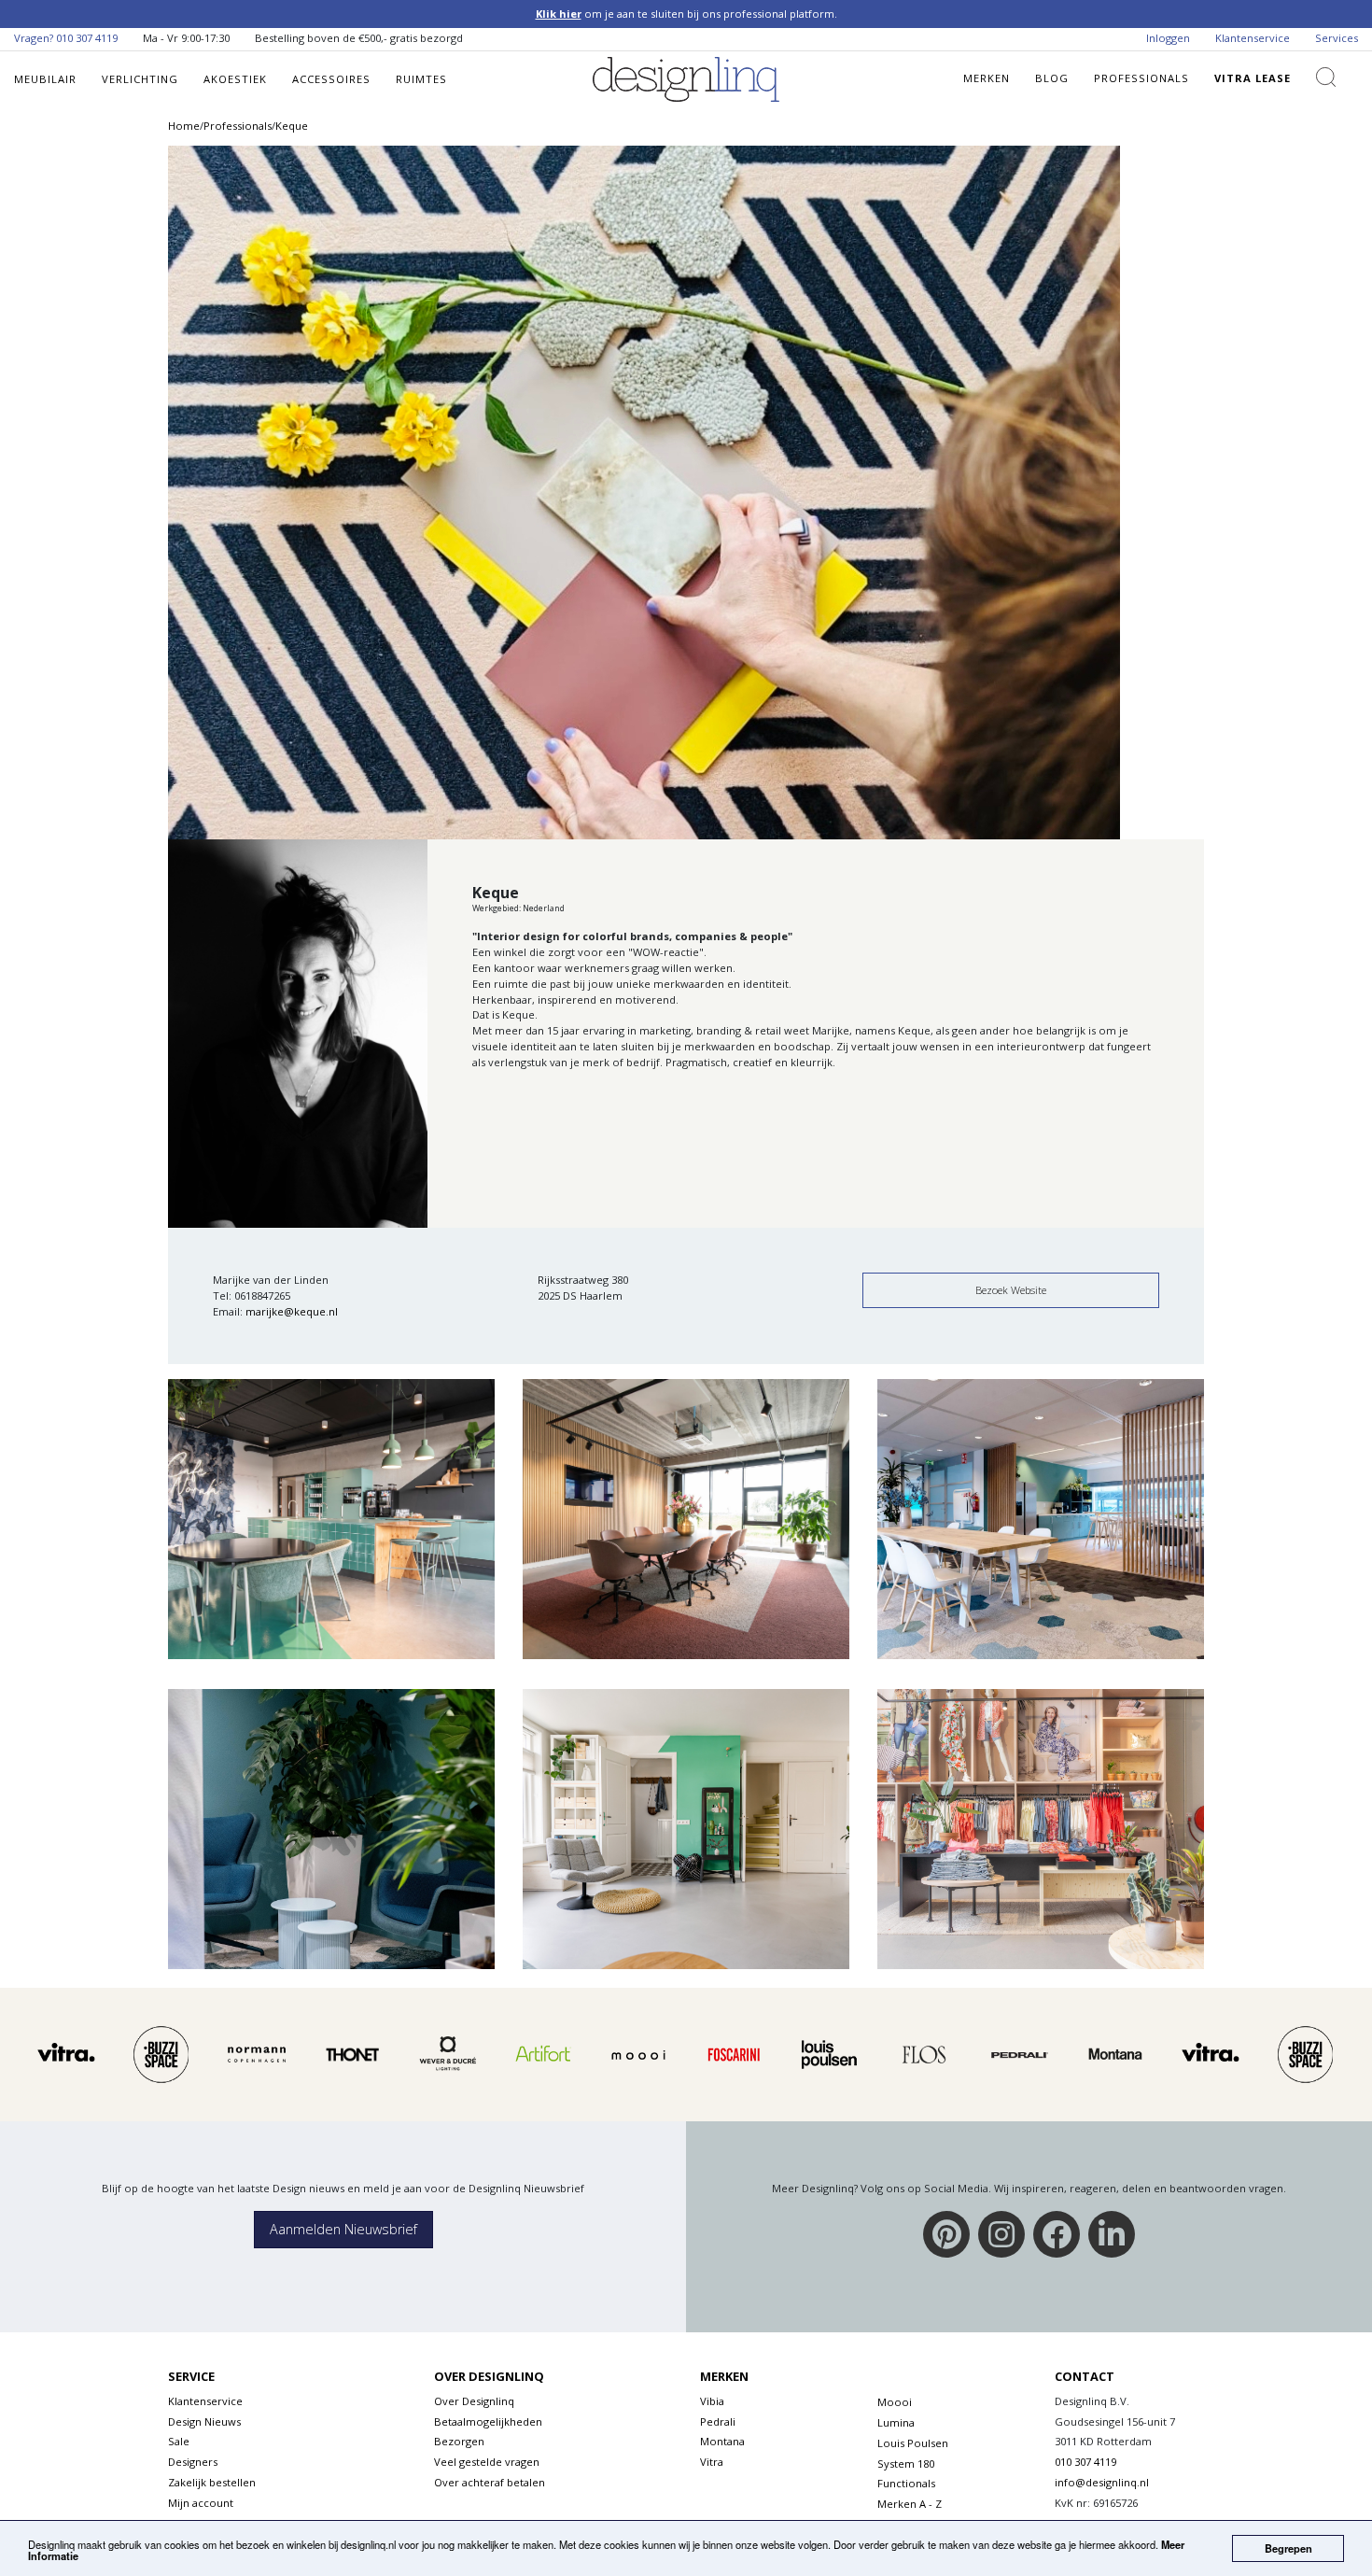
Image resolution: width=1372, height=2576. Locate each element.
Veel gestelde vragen (487, 2462)
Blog (1052, 78)
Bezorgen (459, 2441)
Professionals (1141, 78)
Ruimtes (421, 79)
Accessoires (331, 79)
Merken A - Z (910, 2504)
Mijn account (201, 2503)
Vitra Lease (1253, 78)
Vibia (712, 2401)
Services (1337, 38)
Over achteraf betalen (490, 2482)
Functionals (906, 2483)
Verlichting (140, 79)
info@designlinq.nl (1102, 2482)
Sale (179, 2441)
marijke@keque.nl (292, 1311)
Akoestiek (235, 79)
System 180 (906, 2463)
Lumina (896, 2422)
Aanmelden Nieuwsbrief (343, 2229)
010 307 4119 (87, 38)
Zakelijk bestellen (212, 2482)
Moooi (895, 2402)
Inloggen (1168, 38)
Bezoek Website (1011, 1290)
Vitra (712, 2462)
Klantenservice (1253, 38)
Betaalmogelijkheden (488, 2421)
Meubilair (45, 79)
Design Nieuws (204, 2421)
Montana (722, 2441)
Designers (193, 2462)
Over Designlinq (474, 2401)
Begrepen (1288, 2548)
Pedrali (718, 2421)
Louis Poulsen (913, 2443)
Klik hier (559, 14)
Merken (987, 78)
